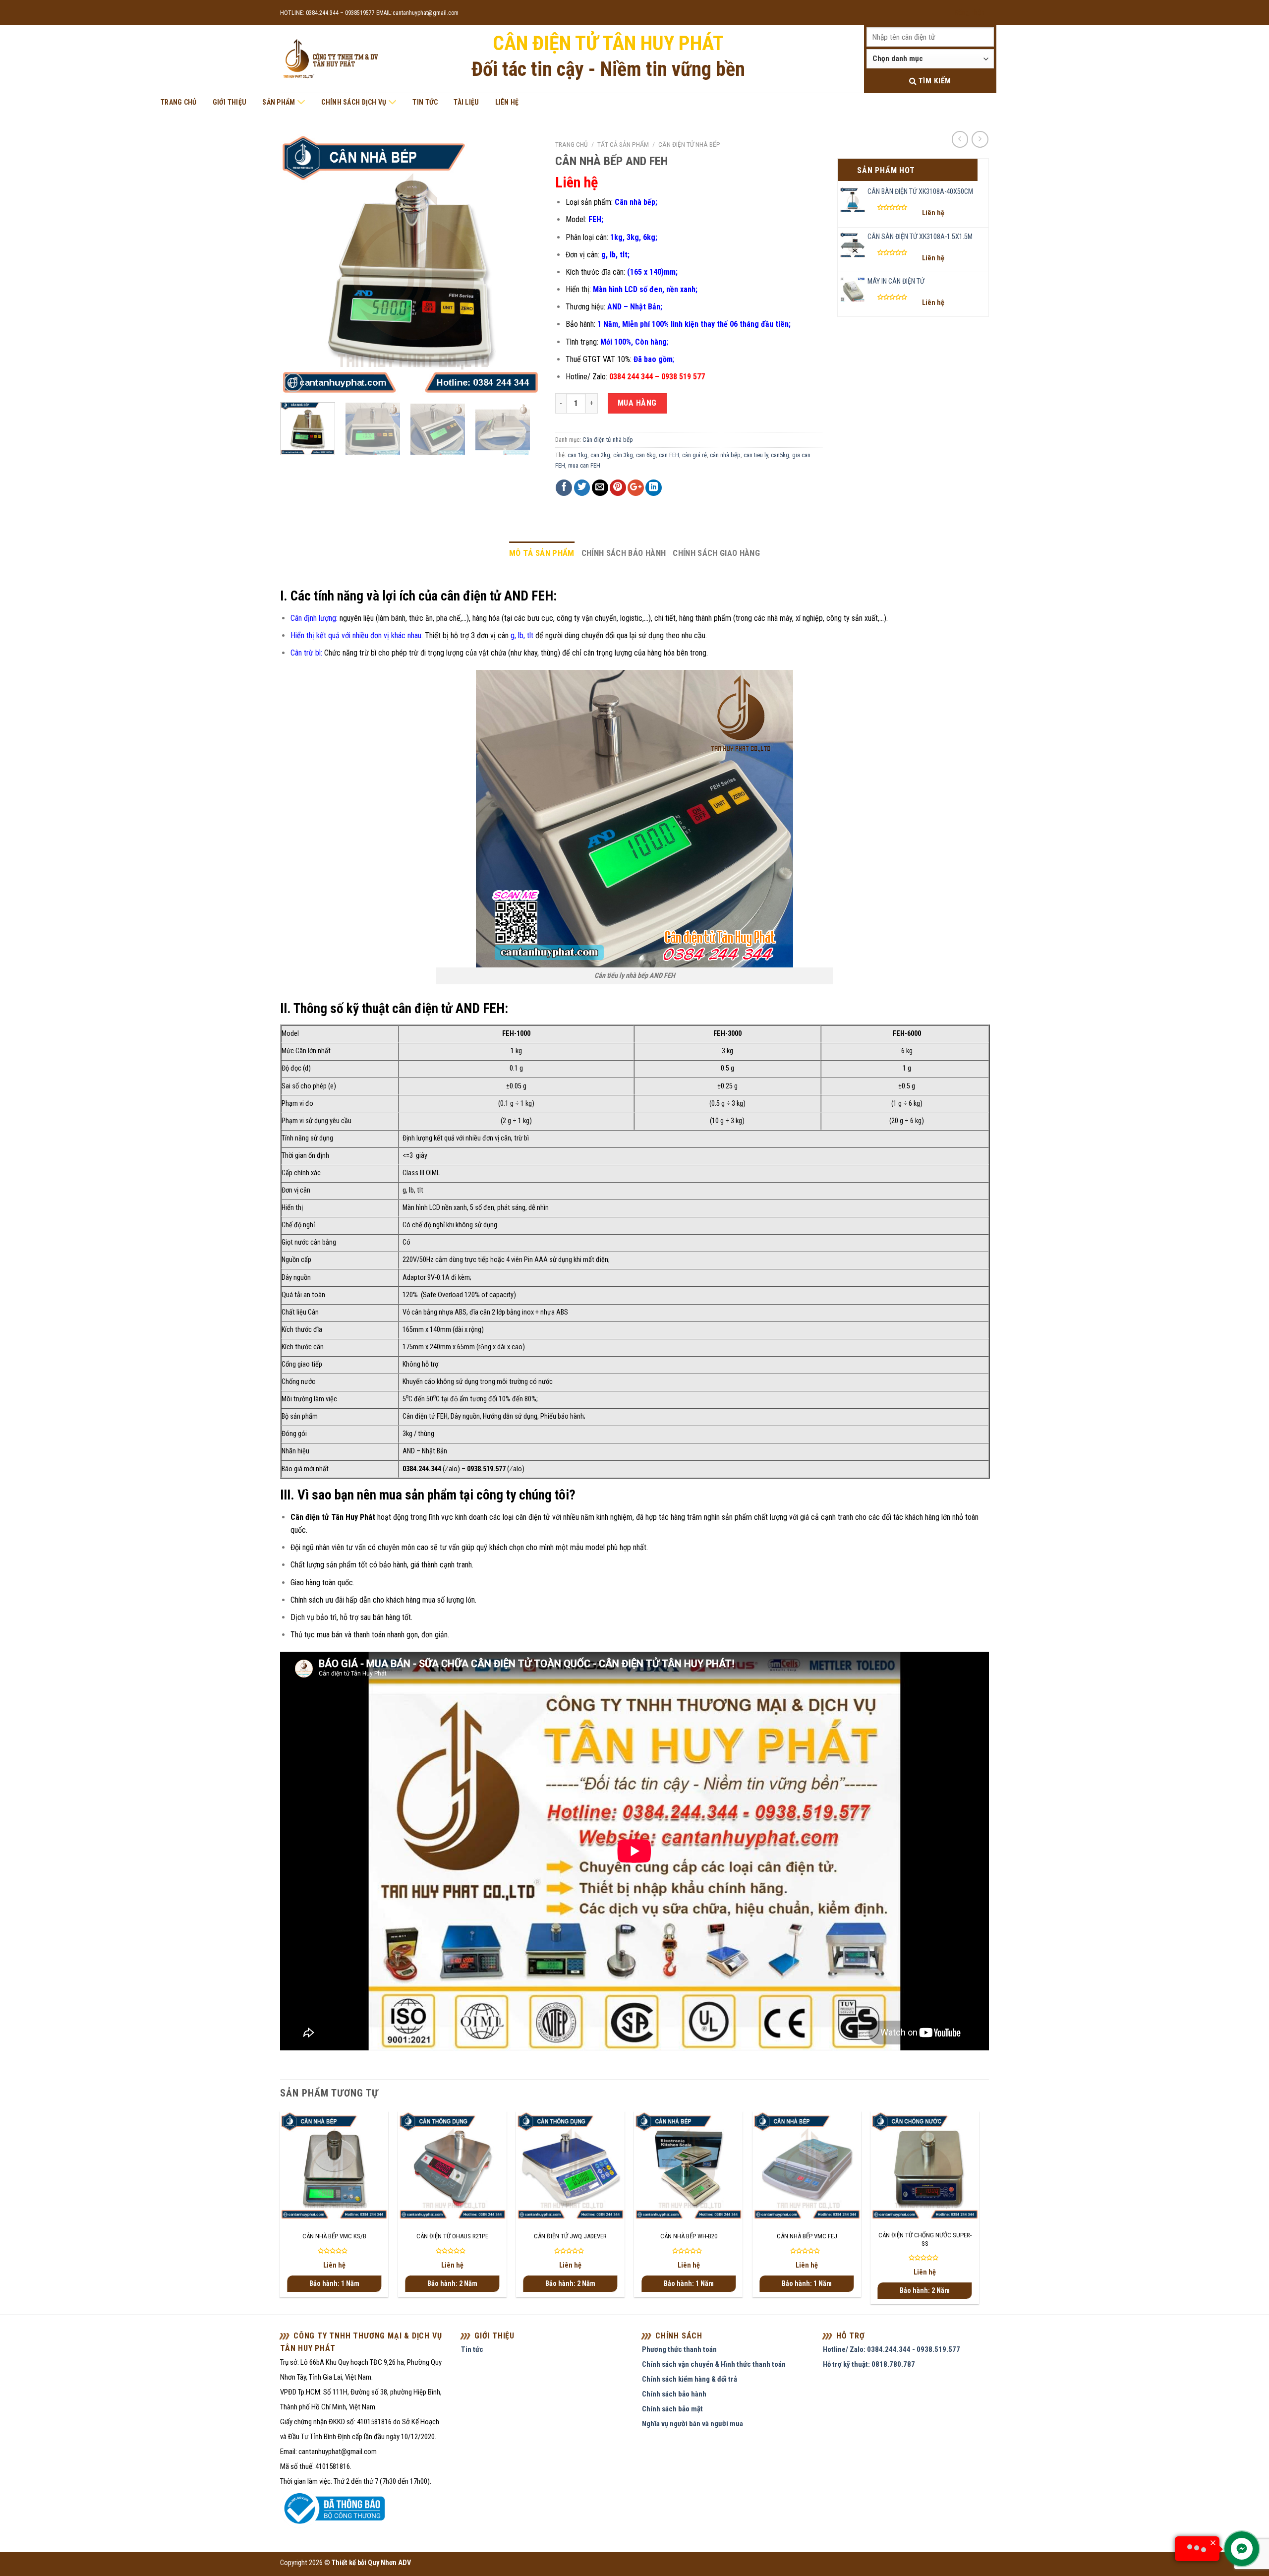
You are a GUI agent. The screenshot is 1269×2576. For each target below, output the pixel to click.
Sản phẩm (279, 102)
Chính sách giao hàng (716, 553)
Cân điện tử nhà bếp (689, 144)
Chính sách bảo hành (624, 553)
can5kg (780, 455)
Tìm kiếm (933, 81)
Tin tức (425, 102)
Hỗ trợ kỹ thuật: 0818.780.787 (869, 2364)
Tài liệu (466, 102)
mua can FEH (584, 465)
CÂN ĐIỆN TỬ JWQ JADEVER (570, 2236)
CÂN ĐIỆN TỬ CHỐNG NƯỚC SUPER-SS (925, 2239)
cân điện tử (533, 1517)
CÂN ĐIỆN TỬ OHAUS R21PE (452, 2236)
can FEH (669, 455)
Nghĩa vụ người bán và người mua (692, 2424)
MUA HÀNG (637, 403)
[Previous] (298, 265)
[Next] (522, 265)
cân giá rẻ (694, 455)
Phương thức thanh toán (679, 2349)
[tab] (542, 553)
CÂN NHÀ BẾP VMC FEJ (807, 2236)
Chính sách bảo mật (672, 2409)
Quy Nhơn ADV (389, 2563)
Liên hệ (507, 102)
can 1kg (577, 455)
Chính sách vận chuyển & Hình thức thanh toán (714, 2364)
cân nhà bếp (725, 455)
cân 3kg (623, 455)
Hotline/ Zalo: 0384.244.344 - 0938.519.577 (892, 2349)
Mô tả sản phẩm (542, 553)
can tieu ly (756, 455)
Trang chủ (179, 102)
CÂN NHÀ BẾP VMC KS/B (334, 2236)
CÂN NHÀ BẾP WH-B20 (689, 2236)
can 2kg (600, 455)
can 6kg (646, 455)
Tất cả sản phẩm (623, 144)
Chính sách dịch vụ (354, 102)
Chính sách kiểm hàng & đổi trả (690, 2379)
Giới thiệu (230, 102)
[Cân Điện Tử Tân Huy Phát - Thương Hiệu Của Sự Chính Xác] (330, 59)
